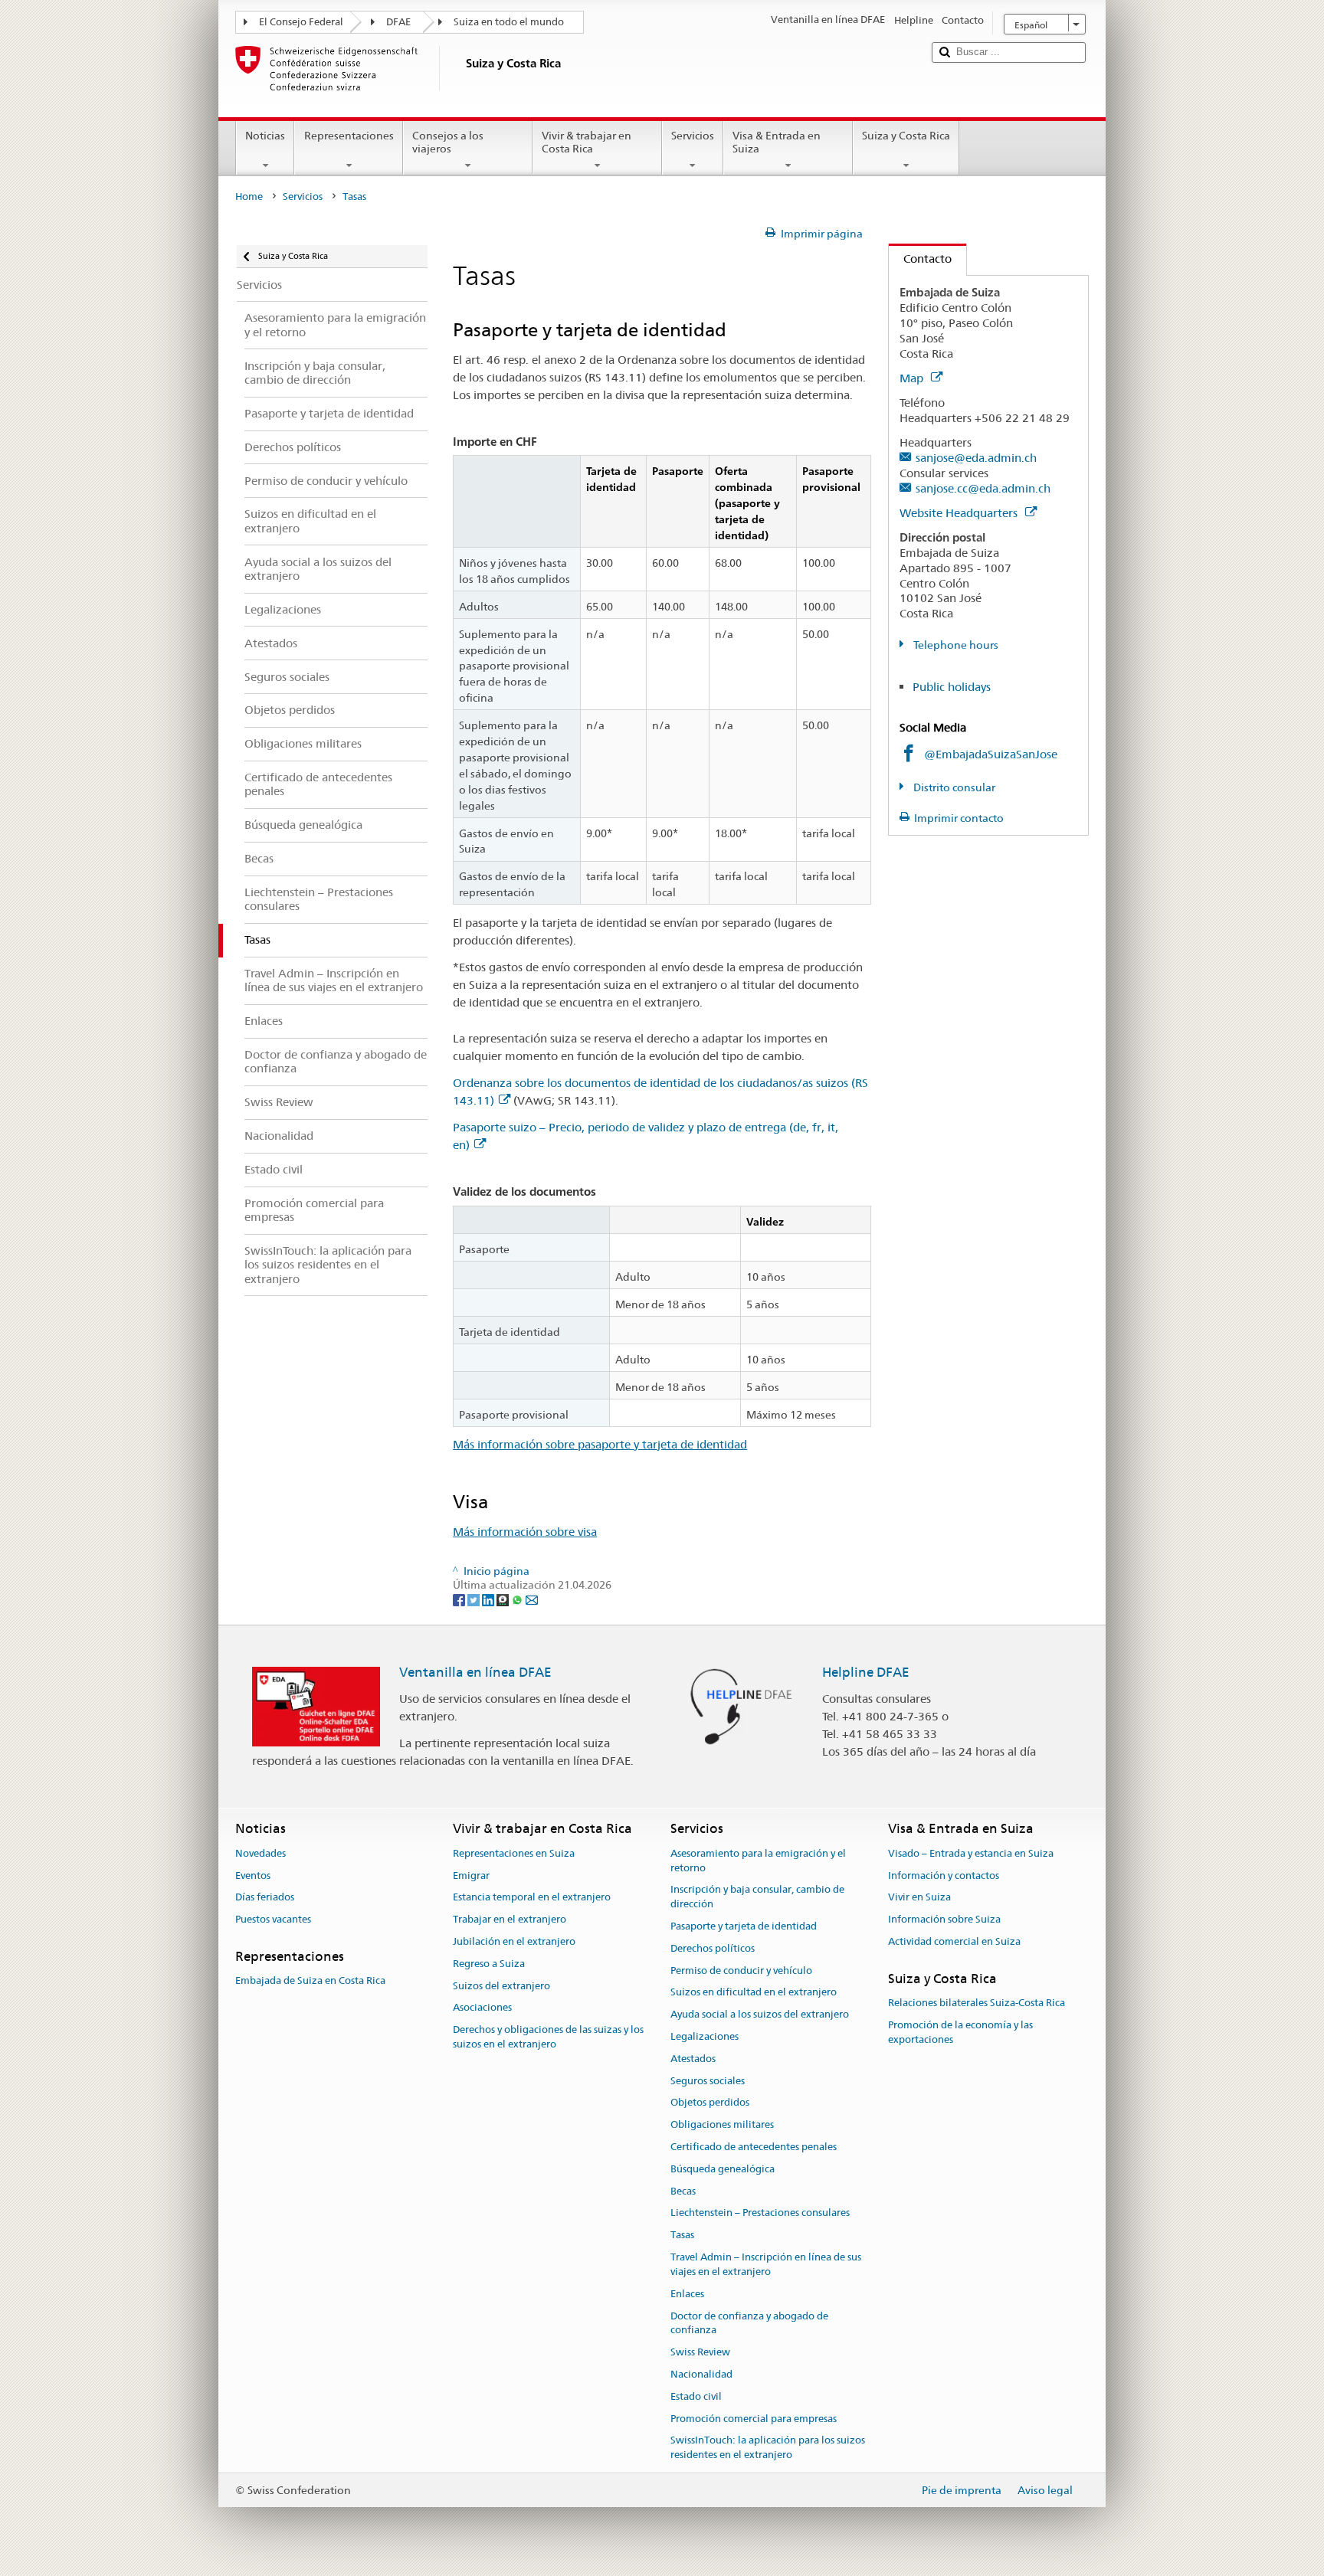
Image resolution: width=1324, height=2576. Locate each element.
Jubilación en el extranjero (514, 1941)
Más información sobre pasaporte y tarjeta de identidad (600, 1444)
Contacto (920, 259)
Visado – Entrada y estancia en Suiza (971, 1853)
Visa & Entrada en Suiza (777, 142)
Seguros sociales (708, 2081)
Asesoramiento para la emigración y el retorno (758, 1861)
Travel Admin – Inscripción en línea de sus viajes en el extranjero (766, 2264)
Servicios (693, 136)
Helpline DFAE (866, 1672)
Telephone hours (955, 645)
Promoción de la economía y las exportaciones (960, 2032)
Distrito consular (953, 787)
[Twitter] (475, 1599)
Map (913, 378)
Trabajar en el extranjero (510, 1919)
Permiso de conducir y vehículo (741, 1970)
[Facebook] (460, 1599)
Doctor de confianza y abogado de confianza (749, 2323)
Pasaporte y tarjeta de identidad (744, 1926)
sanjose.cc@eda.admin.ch (983, 488)
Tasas (682, 2236)
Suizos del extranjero (501, 1986)
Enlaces (687, 2294)
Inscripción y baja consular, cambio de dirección (757, 1897)
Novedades (261, 1853)
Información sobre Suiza (944, 1919)
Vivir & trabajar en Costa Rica (587, 142)
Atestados (693, 2059)
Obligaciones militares (722, 2124)
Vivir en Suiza (919, 1898)
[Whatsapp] (518, 1599)
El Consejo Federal (301, 22)
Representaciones (349, 136)
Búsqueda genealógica (723, 2169)
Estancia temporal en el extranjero (532, 1898)
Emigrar (471, 1876)
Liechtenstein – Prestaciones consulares (760, 2213)
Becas (683, 2191)
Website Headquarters (960, 513)
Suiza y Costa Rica (906, 136)
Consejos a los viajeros (448, 142)
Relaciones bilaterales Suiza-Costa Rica (977, 2003)
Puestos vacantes (273, 1919)
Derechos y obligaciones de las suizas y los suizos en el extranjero (548, 2037)
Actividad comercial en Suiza (954, 1941)
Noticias (265, 136)
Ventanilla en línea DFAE (475, 1672)
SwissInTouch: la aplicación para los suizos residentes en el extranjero (768, 2448)
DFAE (398, 22)
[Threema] (504, 1599)
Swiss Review (700, 2352)
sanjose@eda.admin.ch (976, 458)
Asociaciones (482, 2008)
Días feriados (265, 1898)
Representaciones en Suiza (514, 1853)
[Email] (532, 1599)
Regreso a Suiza (489, 1964)
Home (249, 196)
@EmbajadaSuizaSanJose (991, 754)
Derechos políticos (713, 1948)
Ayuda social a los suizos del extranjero (760, 2014)
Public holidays (952, 687)
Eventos (253, 1876)
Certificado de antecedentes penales (754, 2147)
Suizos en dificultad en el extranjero (754, 1993)
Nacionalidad (701, 2374)
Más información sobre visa (525, 1532)
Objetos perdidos (710, 2103)
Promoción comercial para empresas (754, 2419)
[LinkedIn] (489, 1599)
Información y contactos (944, 1876)
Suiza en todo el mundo (509, 22)
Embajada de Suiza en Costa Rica (310, 1980)
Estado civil (696, 2396)
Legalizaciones (705, 2036)
